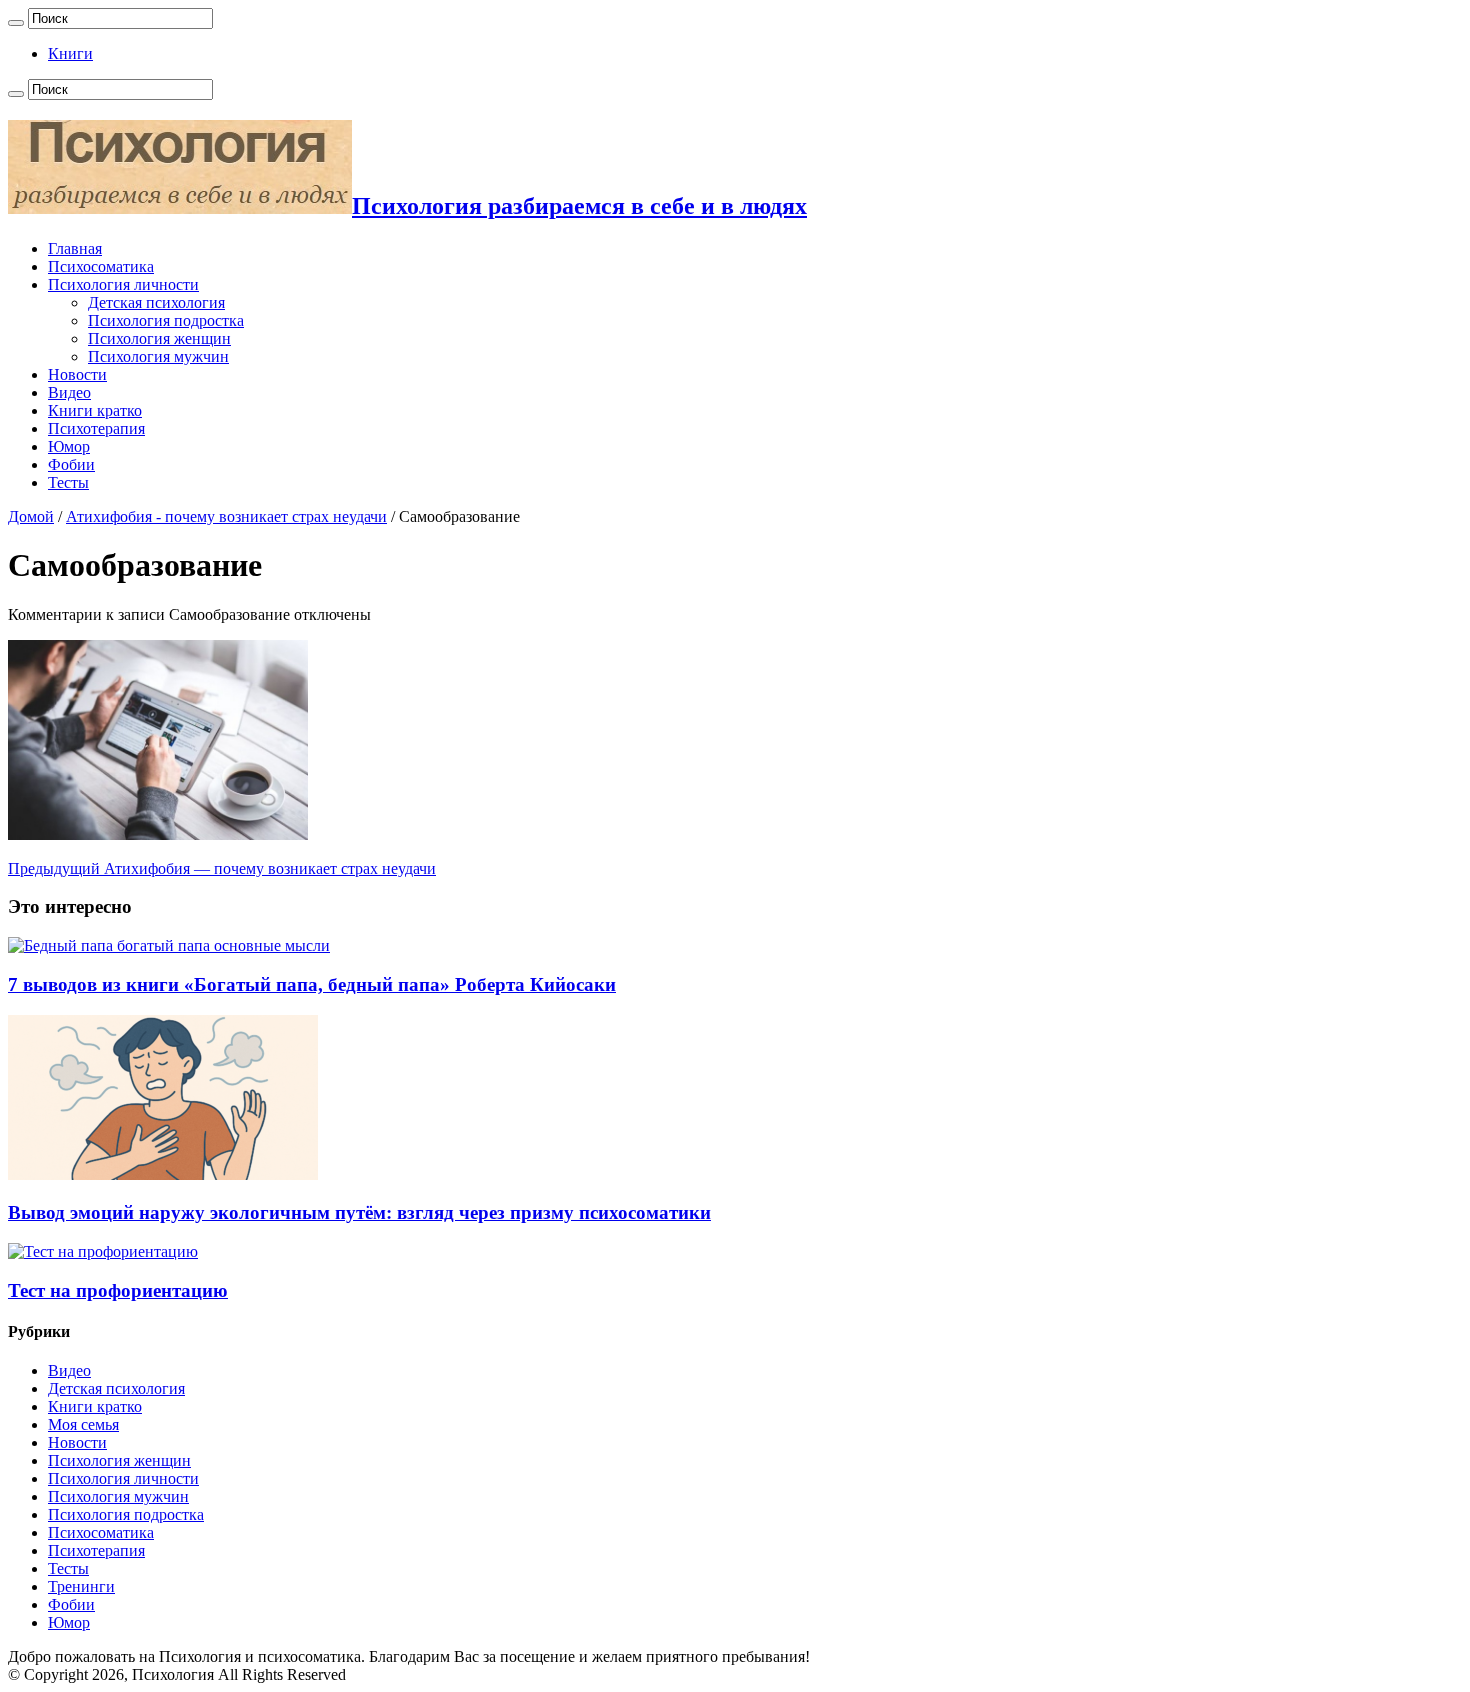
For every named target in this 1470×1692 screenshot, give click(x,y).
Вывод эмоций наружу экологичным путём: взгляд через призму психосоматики (359, 1212)
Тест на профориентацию (118, 1290)
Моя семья (83, 1424)
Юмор (69, 446)
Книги (70, 53)
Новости (77, 374)
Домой (31, 516)
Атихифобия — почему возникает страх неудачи (222, 868)
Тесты (68, 482)
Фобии (71, 464)
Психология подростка (166, 320)
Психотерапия (96, 428)
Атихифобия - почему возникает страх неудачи (226, 516)
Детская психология (156, 302)
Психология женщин (159, 338)
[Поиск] (16, 23)
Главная (75, 248)
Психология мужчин (158, 356)
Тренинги (81, 1586)
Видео (69, 392)
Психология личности (123, 284)
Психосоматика (101, 266)
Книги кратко (95, 410)
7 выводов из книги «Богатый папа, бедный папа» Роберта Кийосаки (312, 984)
